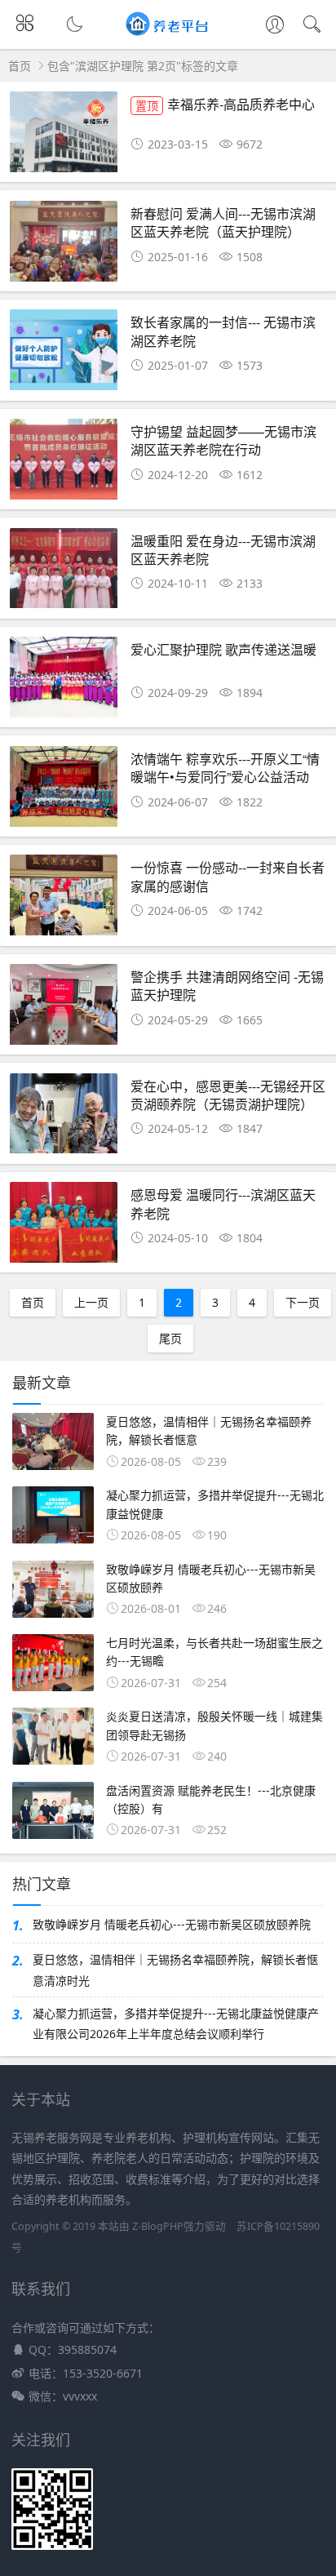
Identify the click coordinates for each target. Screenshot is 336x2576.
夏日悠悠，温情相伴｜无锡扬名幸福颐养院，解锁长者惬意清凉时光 (175, 1970)
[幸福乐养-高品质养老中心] (64, 136)
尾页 (170, 1338)
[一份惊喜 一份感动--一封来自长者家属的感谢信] (64, 899)
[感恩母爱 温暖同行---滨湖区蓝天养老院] (64, 1227)
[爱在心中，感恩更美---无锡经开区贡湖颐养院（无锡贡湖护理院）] (64, 1118)
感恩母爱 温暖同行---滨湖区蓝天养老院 (223, 1204)
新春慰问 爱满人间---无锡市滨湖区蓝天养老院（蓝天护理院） (223, 222)
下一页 (303, 1302)
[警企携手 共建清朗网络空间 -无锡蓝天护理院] (64, 1009)
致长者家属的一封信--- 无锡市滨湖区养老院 (223, 331)
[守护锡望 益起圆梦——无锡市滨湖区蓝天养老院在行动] (64, 464)
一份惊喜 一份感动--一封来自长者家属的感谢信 (228, 876)
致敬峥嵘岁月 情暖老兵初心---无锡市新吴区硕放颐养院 (172, 1924)
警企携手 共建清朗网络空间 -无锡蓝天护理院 (227, 986)
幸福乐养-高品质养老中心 (225, 104)
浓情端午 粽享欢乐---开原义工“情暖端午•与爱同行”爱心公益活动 (225, 768)
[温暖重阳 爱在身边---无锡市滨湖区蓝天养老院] (64, 573)
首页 (20, 66)
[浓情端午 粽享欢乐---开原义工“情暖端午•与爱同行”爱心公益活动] (64, 791)
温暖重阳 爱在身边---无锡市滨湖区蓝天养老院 (223, 550)
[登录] (275, 26)
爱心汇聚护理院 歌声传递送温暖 (223, 649)
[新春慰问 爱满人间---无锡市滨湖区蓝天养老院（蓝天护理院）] (64, 246)
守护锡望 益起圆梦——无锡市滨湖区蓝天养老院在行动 (223, 440)
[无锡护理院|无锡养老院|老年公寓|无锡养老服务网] (168, 32)
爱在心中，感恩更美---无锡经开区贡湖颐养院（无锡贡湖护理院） (228, 1095)
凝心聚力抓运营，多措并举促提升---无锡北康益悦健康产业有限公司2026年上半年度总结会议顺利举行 (176, 2023)
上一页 (91, 1302)
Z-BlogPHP (158, 2226)
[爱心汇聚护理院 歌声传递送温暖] (64, 682)
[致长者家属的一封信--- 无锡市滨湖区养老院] (64, 354)
